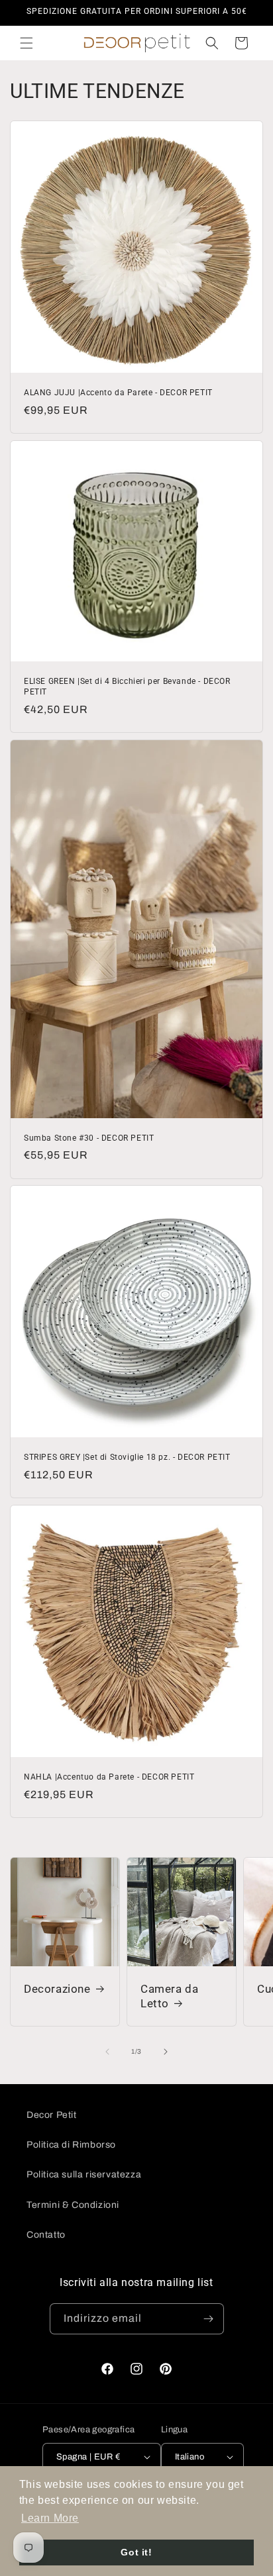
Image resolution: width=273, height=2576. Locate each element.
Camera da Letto (169, 1996)
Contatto (46, 2235)
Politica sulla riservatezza (84, 2174)
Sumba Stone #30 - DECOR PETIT (89, 1137)
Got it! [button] (136, 2552)
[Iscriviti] (209, 2319)
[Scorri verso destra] (166, 2052)
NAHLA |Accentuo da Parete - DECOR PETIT (109, 1777)
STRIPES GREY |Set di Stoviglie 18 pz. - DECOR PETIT (127, 1457)
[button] (27, 43)
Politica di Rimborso (71, 2145)
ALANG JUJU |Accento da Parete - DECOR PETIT (118, 393)
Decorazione (57, 1989)
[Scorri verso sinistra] (107, 2052)
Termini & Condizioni (73, 2205)
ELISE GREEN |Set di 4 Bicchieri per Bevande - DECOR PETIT (127, 687)
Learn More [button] (50, 2518)
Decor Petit (52, 2115)
